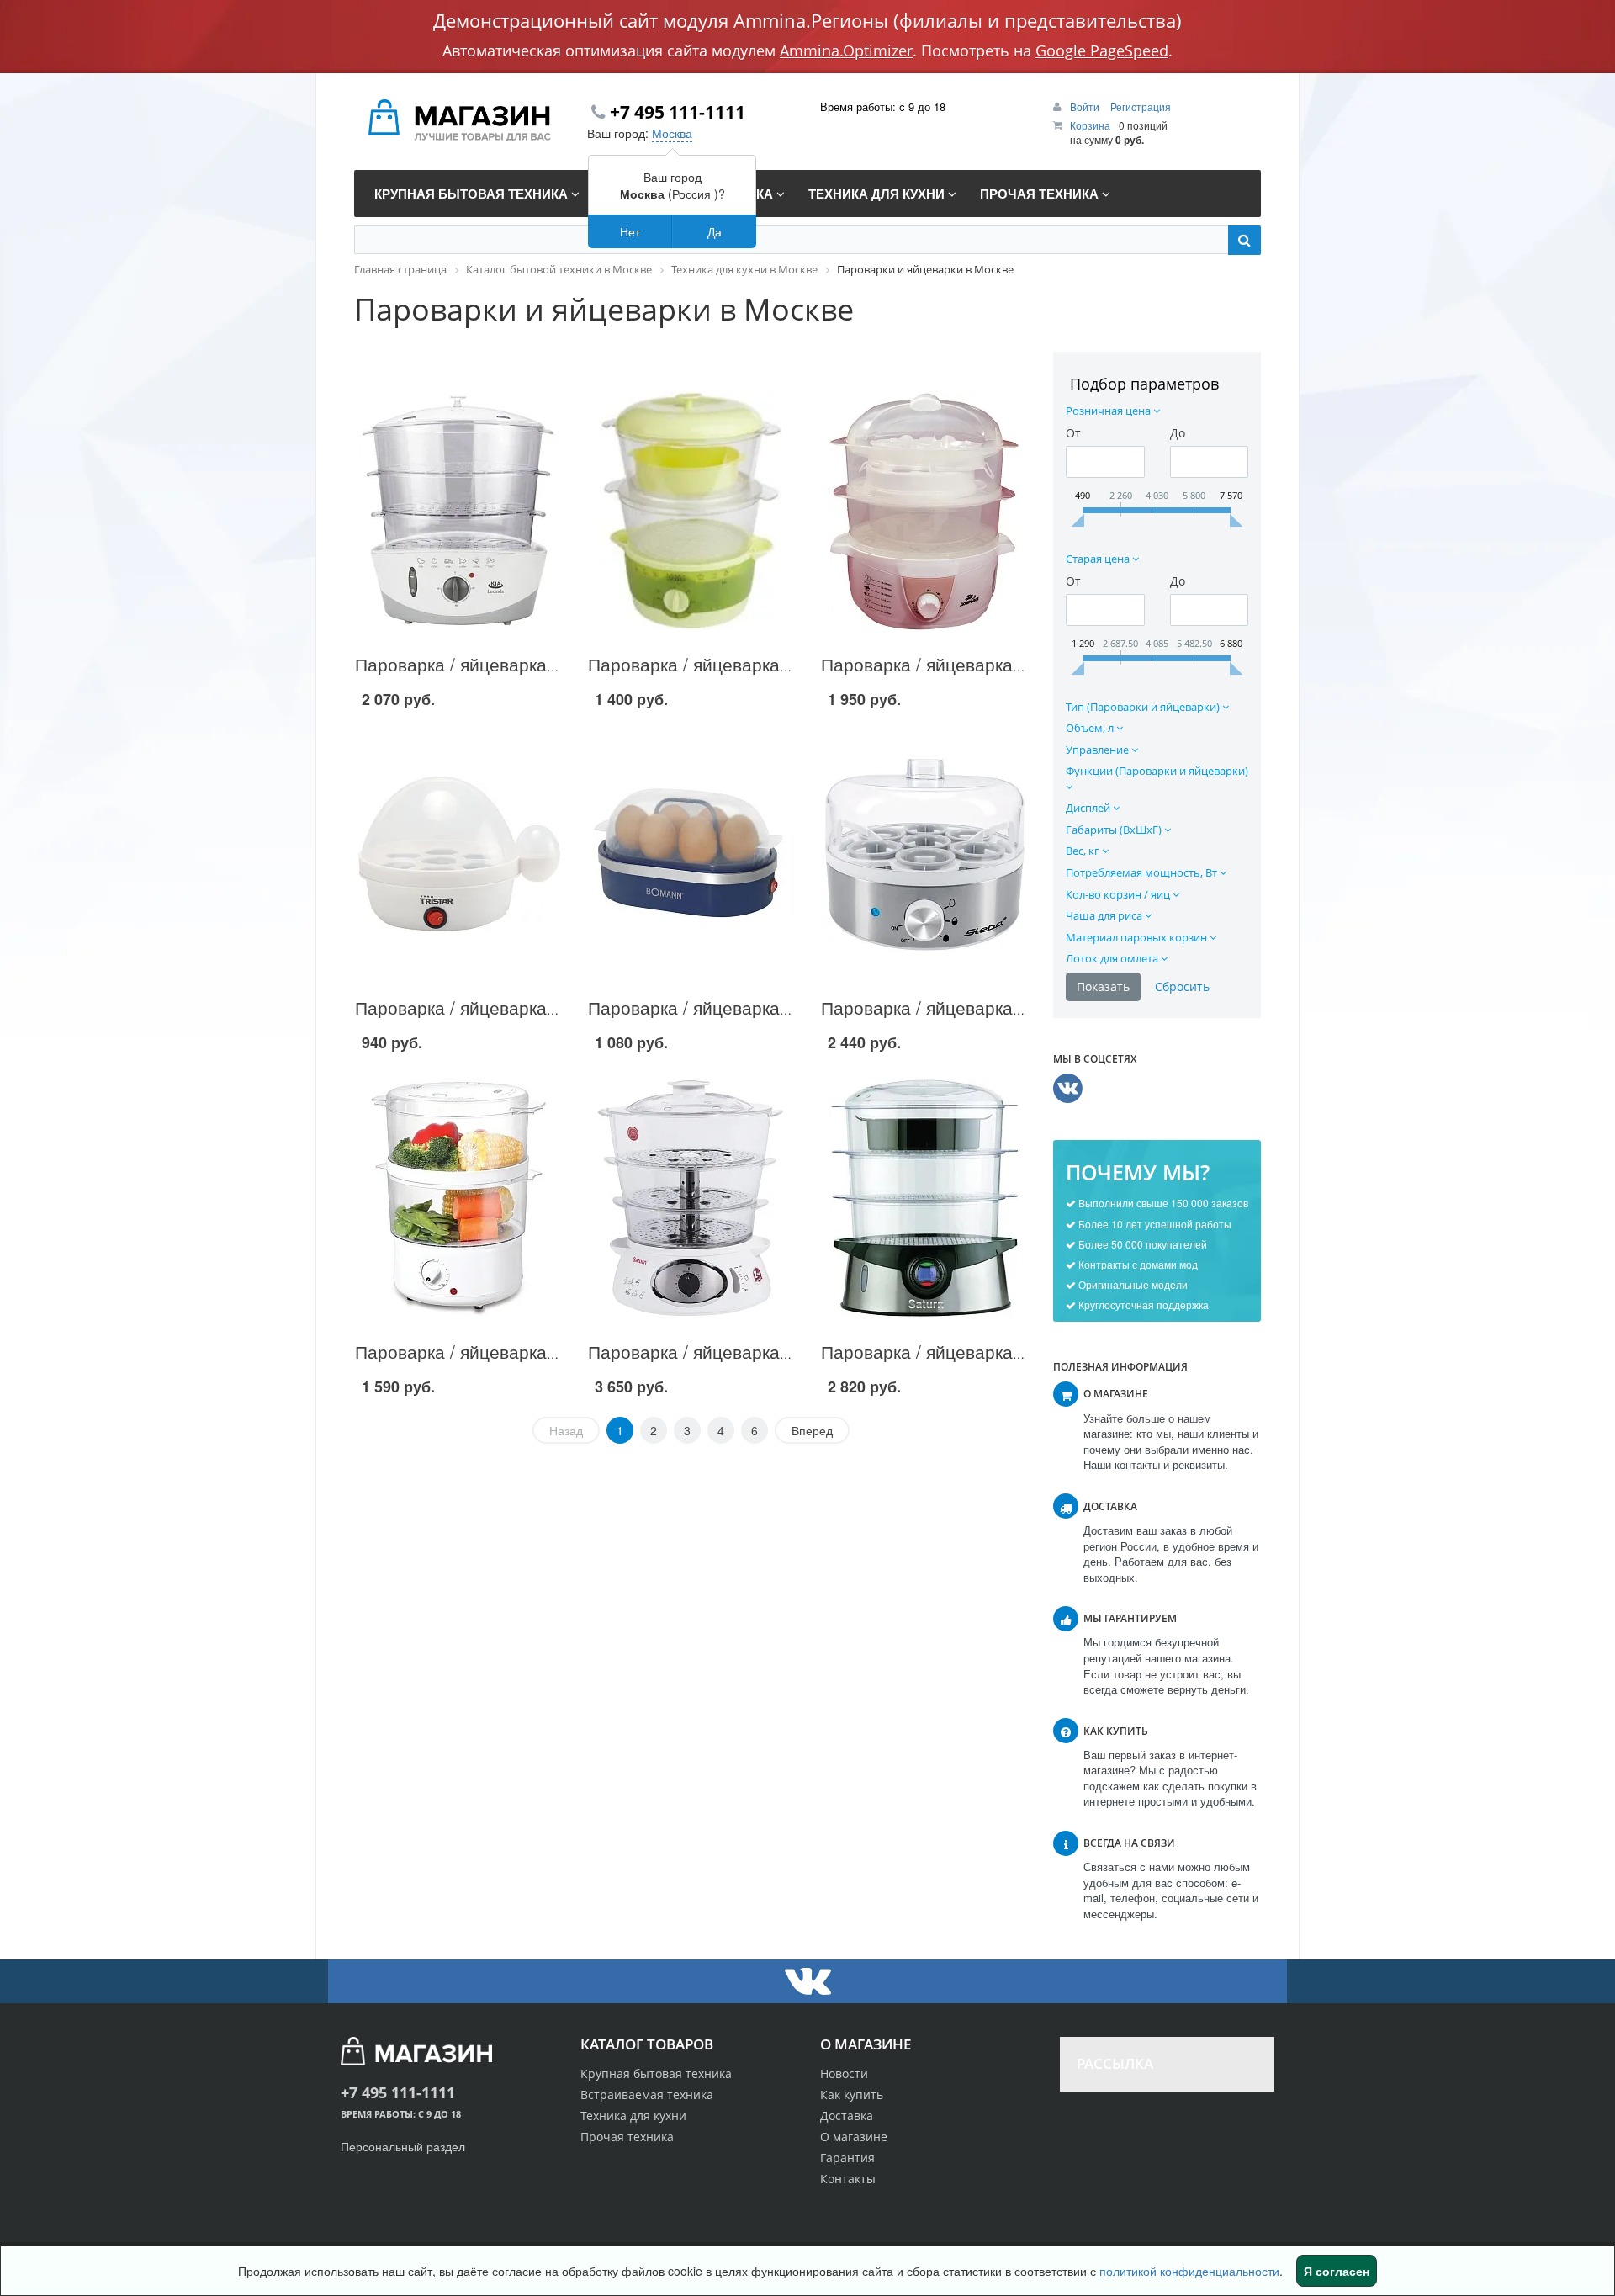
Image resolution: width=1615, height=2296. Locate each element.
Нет (630, 231)
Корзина (1090, 125)
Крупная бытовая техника (656, 2073)
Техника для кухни (633, 2116)
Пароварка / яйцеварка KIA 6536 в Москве (531, 664)
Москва (672, 133)
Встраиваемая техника (647, 2095)
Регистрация (1141, 106)
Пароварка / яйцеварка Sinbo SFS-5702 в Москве (560, 1351)
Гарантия (847, 2158)
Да (715, 231)
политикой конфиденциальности (1189, 2271)
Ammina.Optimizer (846, 50)
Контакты (848, 2179)
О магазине (854, 2137)
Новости (844, 2073)
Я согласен (1337, 2271)
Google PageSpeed (1102, 50)
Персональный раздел (403, 2146)
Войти (1086, 106)
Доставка (847, 2116)
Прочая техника (627, 2137)
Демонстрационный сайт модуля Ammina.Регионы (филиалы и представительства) (807, 20)
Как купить (852, 2095)
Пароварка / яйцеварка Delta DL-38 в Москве (773, 664)
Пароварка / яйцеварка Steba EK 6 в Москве (1005, 1007)
